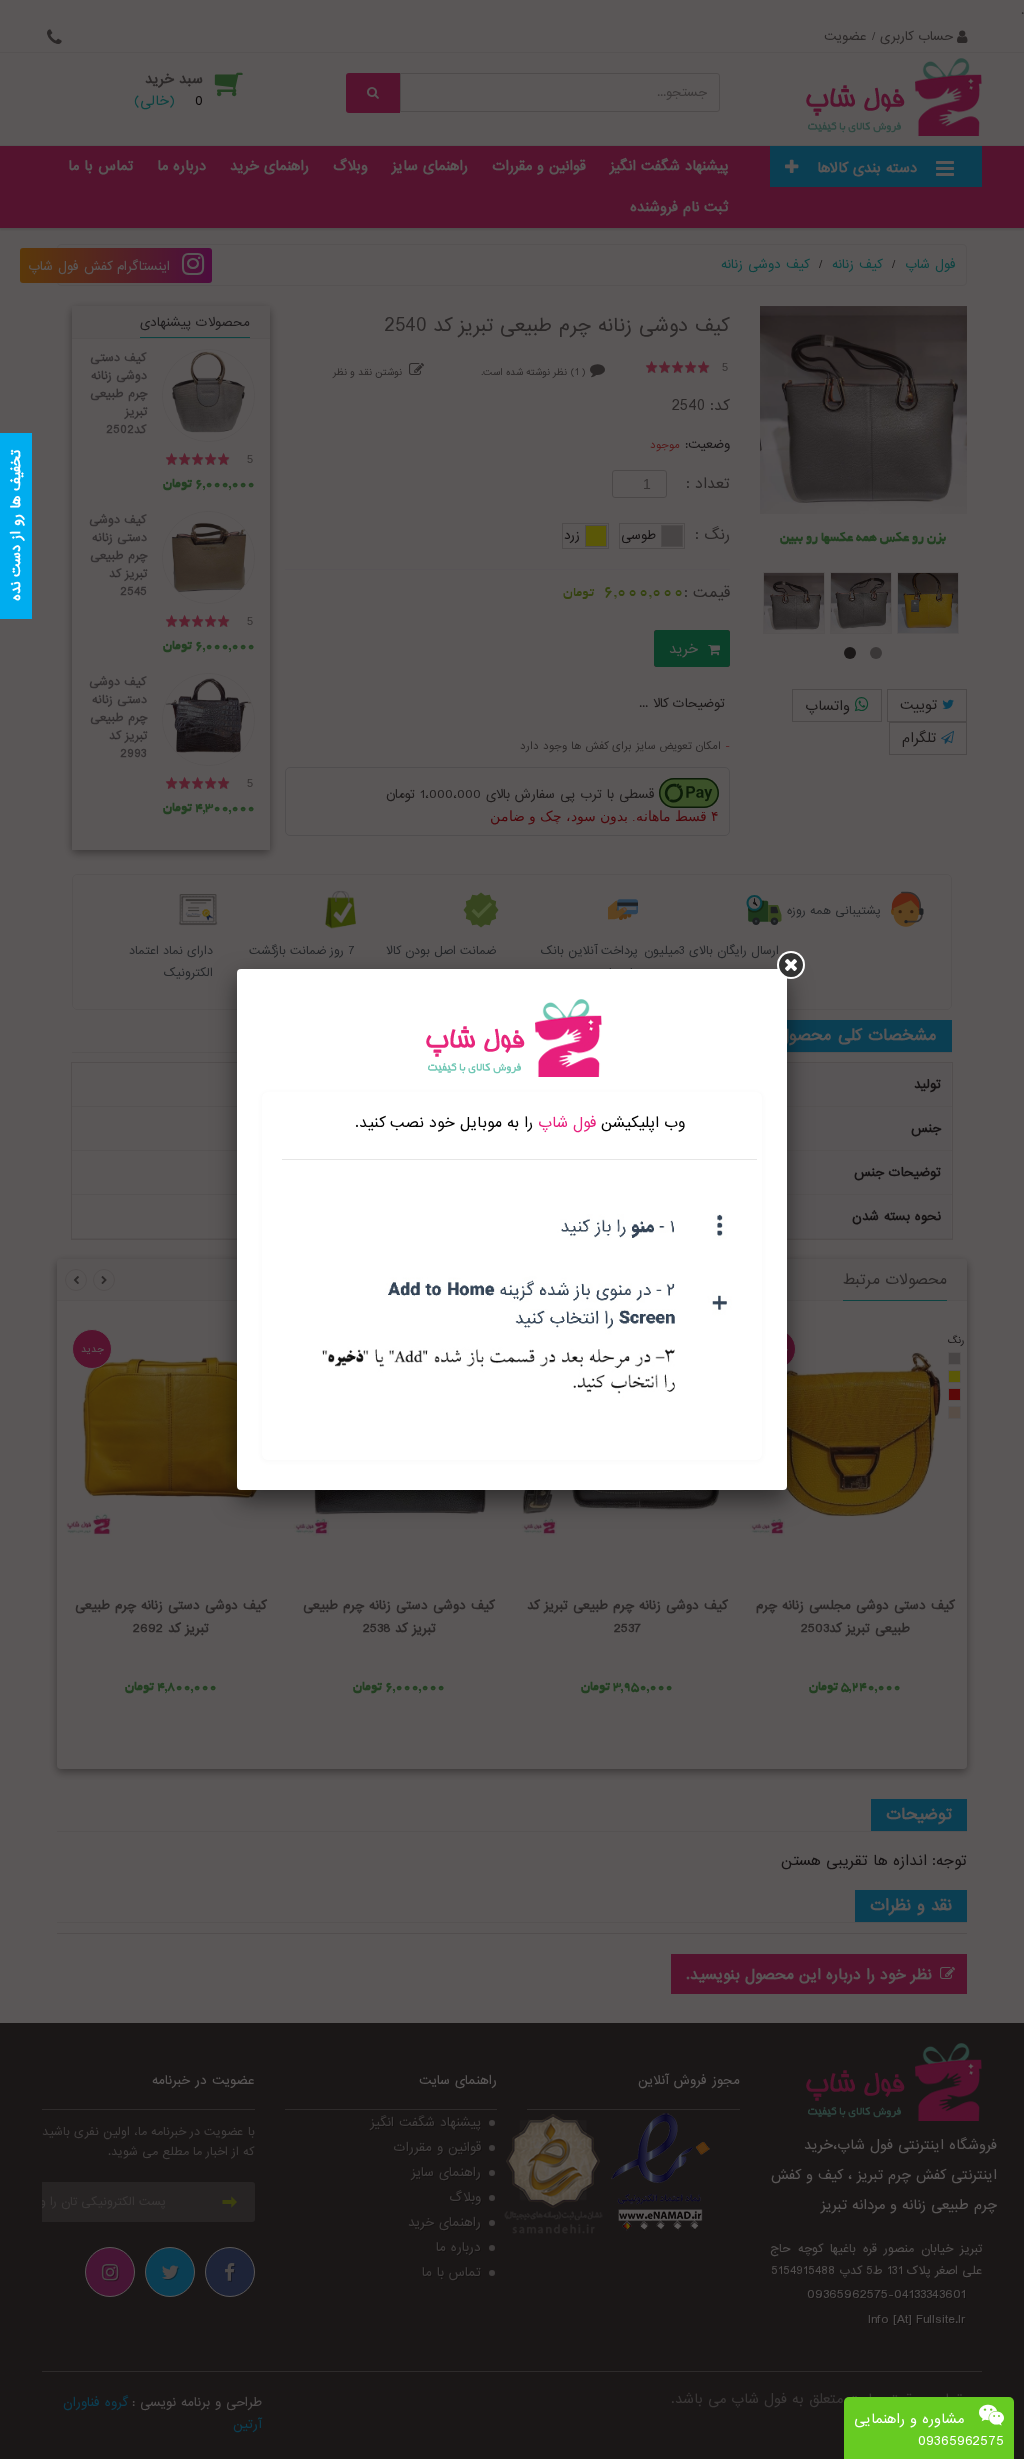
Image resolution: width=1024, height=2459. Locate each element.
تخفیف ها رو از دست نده (16, 526)
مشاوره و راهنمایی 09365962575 (929, 2430)
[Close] (791, 965)
